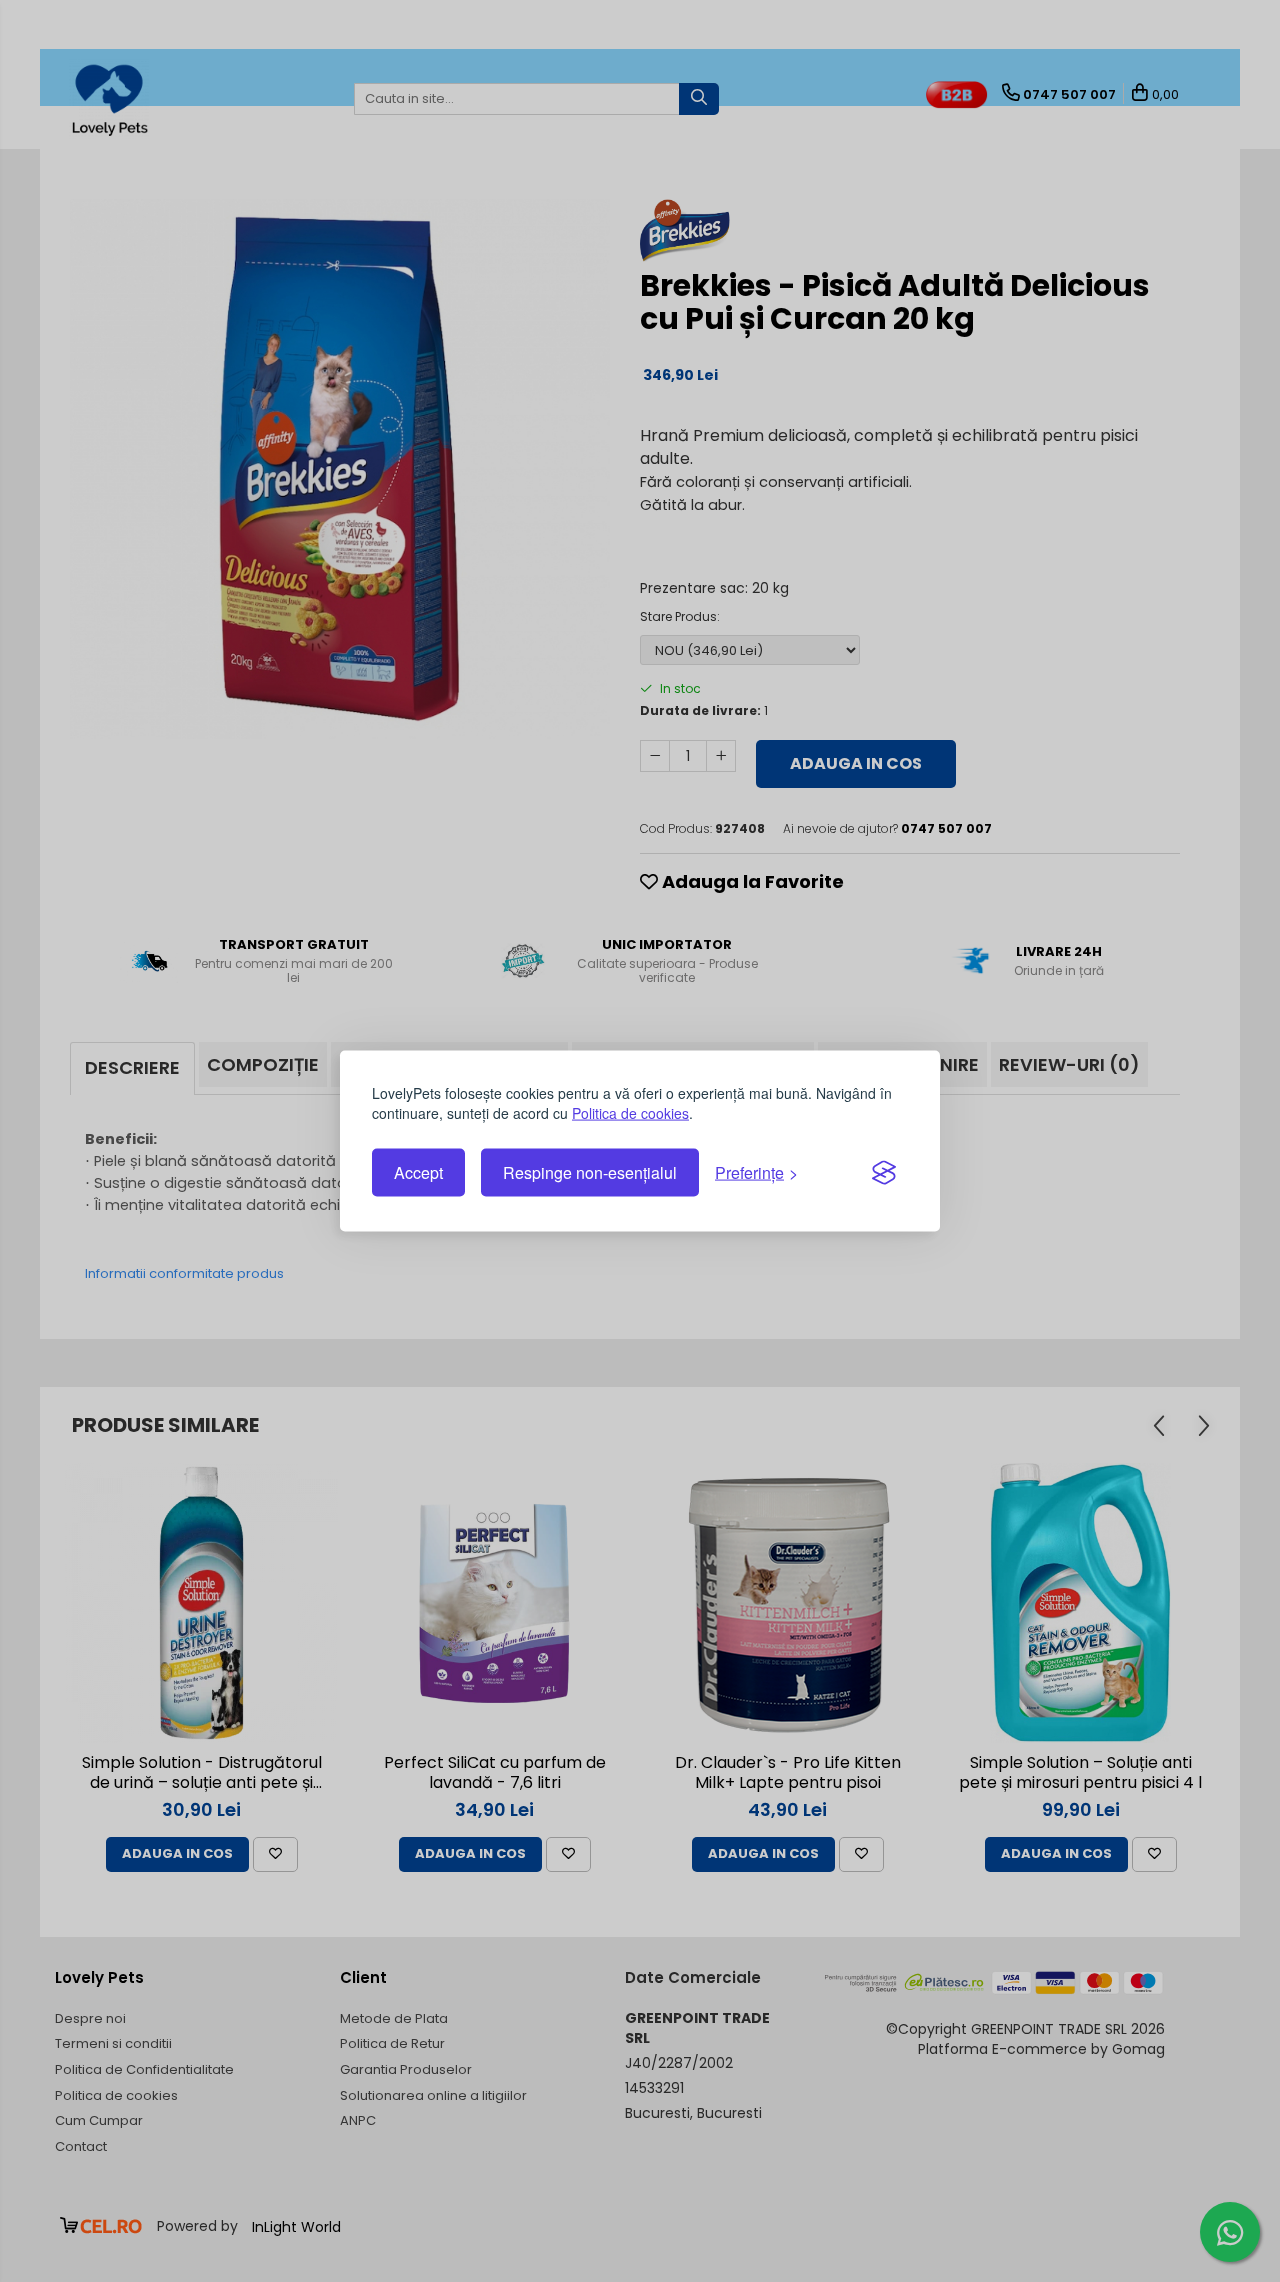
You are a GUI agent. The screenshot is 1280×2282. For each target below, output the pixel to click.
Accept (418, 1172)
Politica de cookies (630, 1113)
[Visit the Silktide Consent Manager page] (884, 1173)
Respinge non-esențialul (590, 1172)
